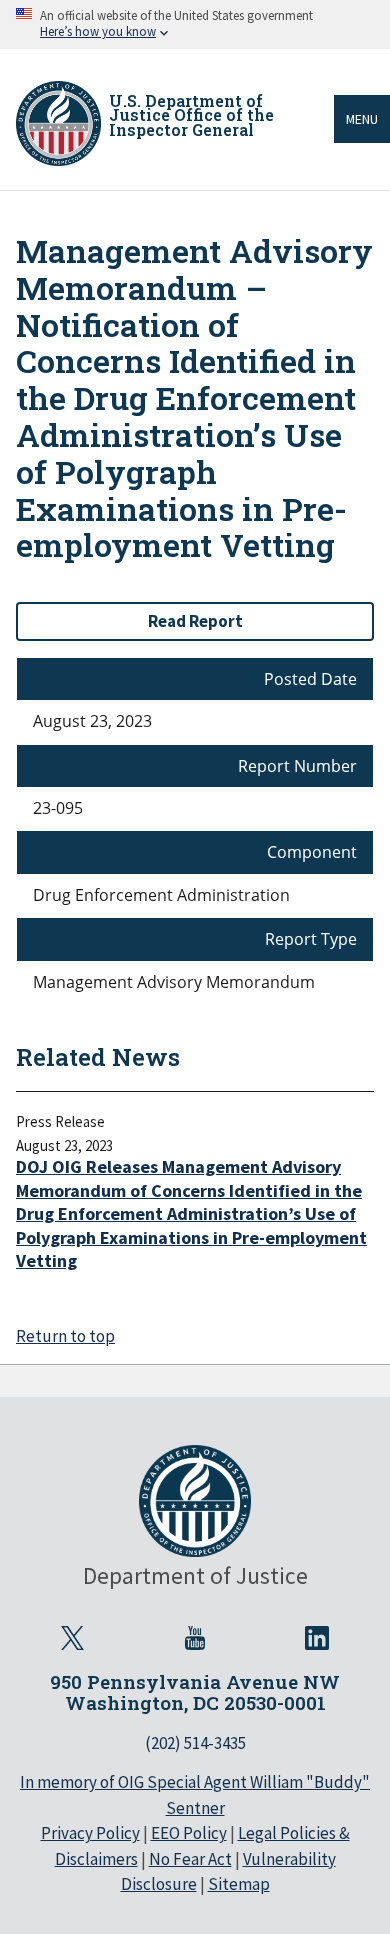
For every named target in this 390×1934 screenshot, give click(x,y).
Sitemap (239, 1884)
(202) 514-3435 (195, 1743)
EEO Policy (189, 1833)
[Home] (58, 123)
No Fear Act (190, 1859)
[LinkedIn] (317, 1638)
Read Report (195, 621)
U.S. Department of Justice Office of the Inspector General (191, 115)
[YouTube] (195, 1638)
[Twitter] (73, 1638)
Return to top (65, 1336)
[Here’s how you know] (195, 24)
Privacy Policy (90, 1833)
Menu (362, 119)
